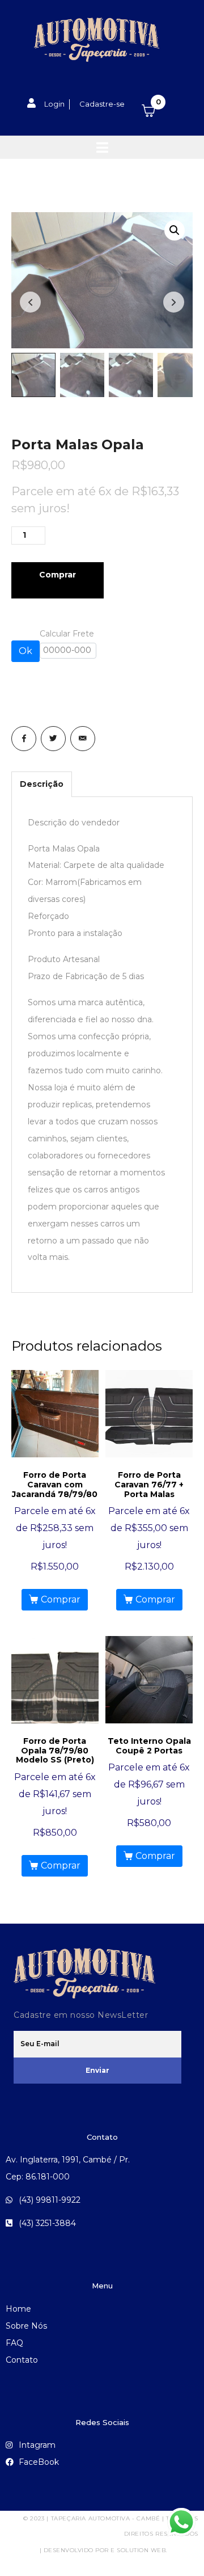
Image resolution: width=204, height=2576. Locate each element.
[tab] (42, 784)
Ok (25, 651)
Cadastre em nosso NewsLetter (81, 2015)
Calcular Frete (67, 634)
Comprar (58, 575)
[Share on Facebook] (24, 739)
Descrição (42, 784)
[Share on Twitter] (53, 739)
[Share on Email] (83, 739)
